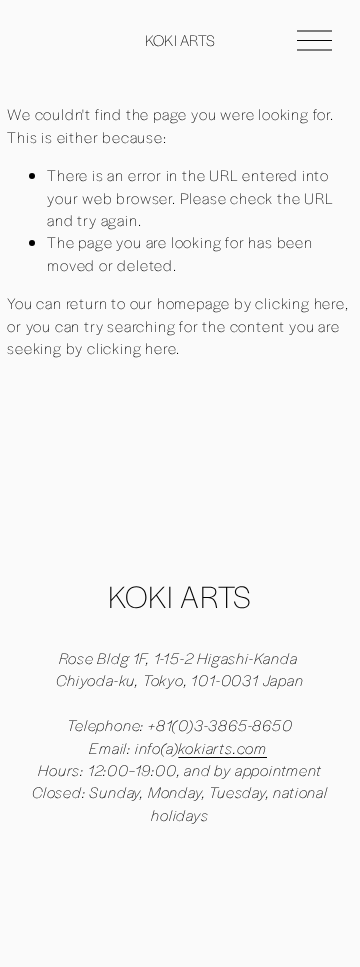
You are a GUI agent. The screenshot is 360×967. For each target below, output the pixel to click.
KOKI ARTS (180, 39)
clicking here (299, 302)
